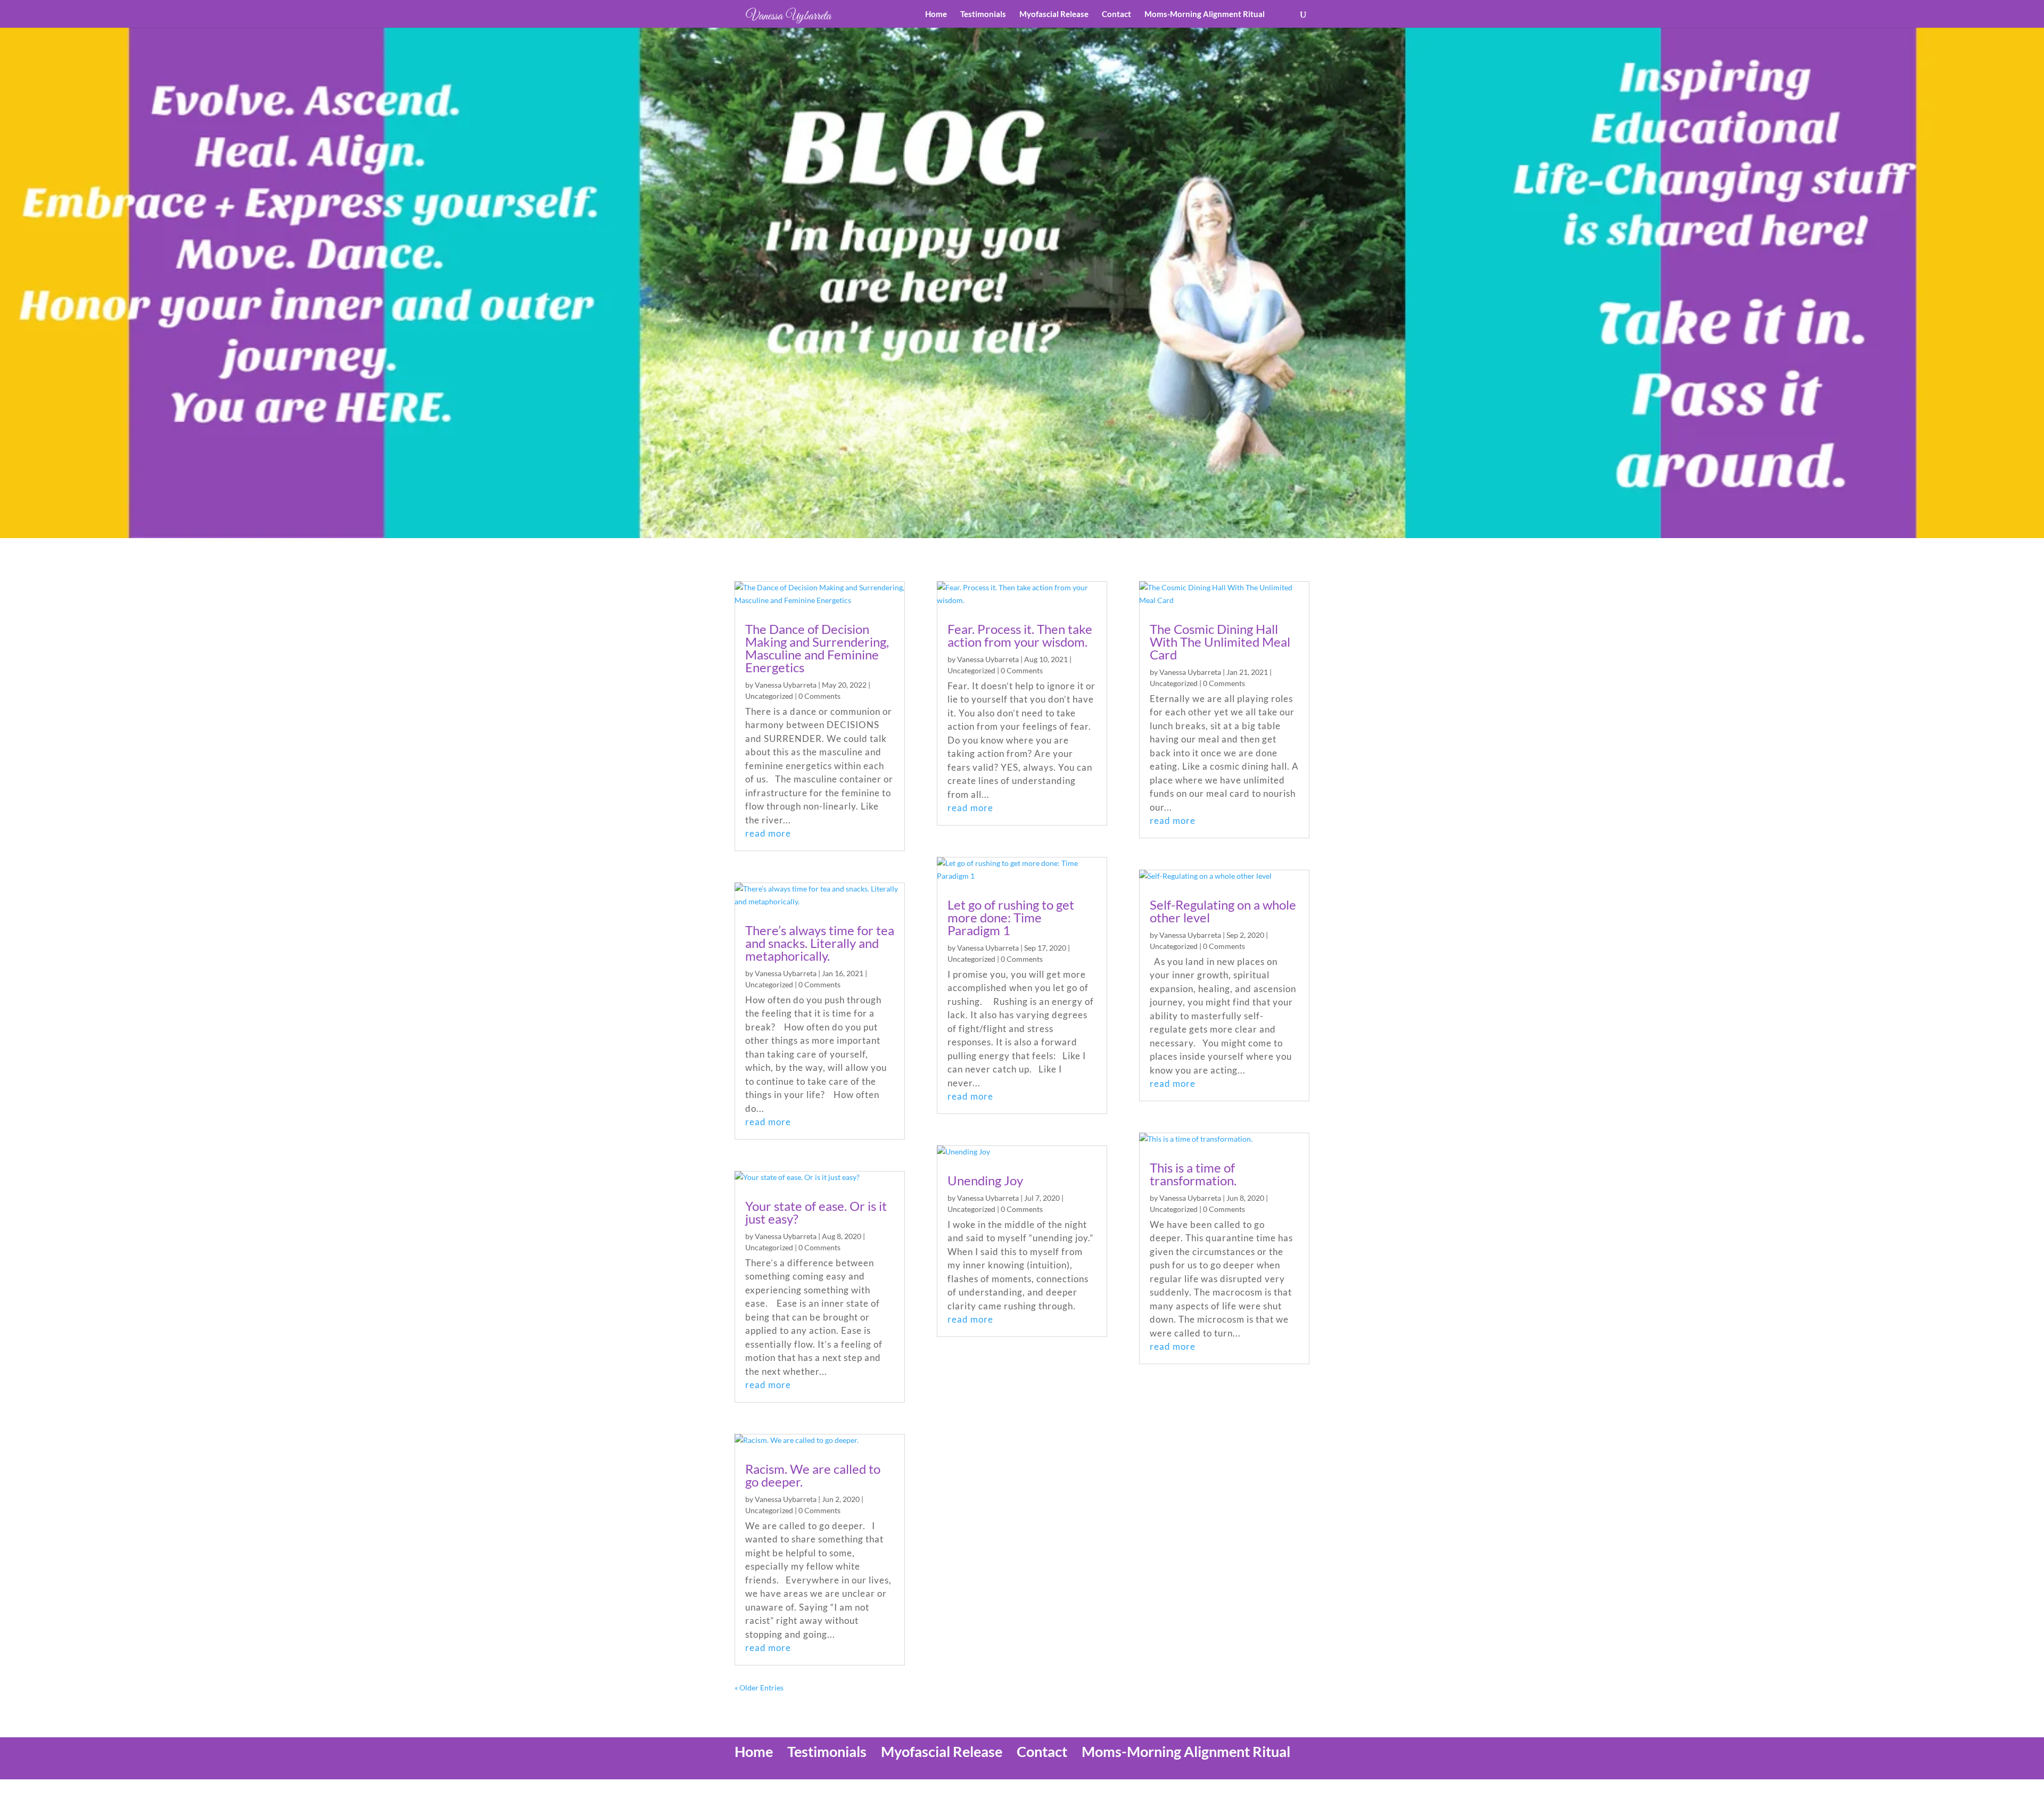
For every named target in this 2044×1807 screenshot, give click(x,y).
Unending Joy (985, 1180)
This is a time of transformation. (1193, 1174)
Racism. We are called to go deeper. (813, 1475)
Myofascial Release (1054, 14)
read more (768, 833)
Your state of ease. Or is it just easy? (816, 1212)
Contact (1116, 14)
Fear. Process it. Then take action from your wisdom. (1020, 635)
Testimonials (983, 14)
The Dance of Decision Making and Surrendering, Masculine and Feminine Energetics (817, 648)
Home (936, 14)
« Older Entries (759, 1688)
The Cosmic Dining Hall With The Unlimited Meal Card (1220, 642)
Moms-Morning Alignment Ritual (1205, 14)
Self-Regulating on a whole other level (1223, 911)
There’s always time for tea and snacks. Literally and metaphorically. (820, 943)
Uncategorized (769, 696)
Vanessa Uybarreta (786, 685)
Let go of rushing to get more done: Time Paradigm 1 (1011, 917)
